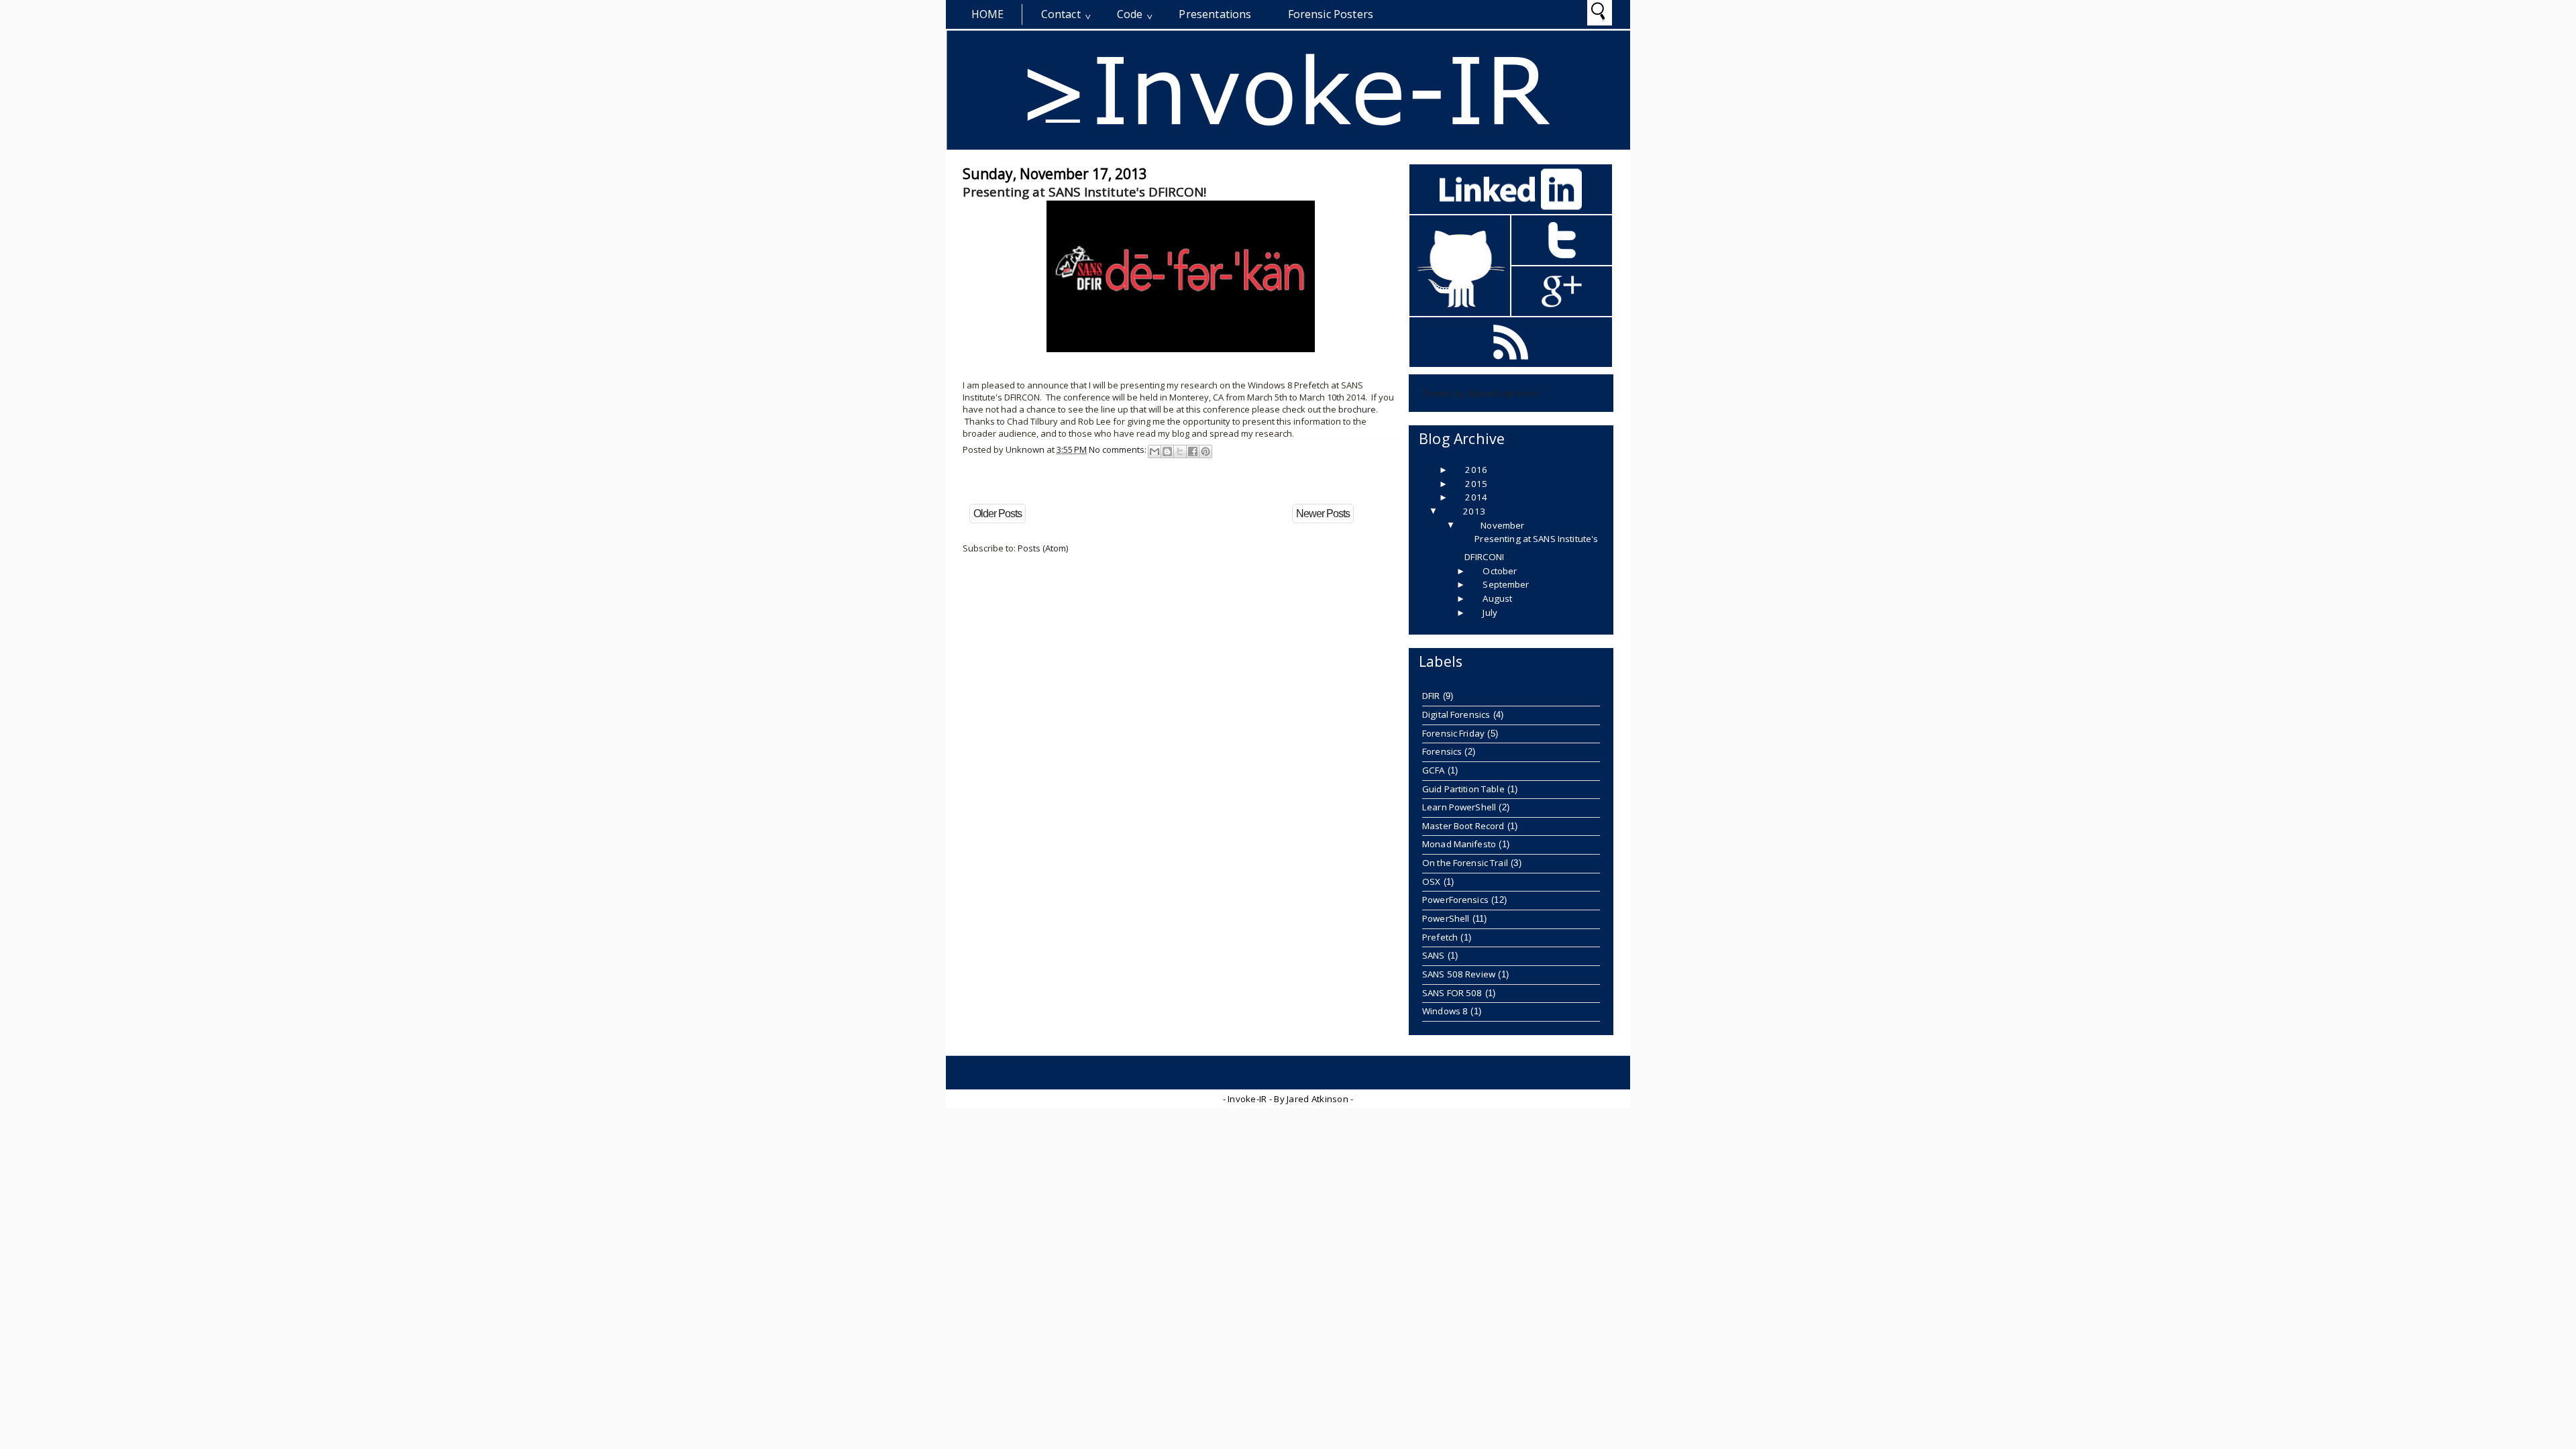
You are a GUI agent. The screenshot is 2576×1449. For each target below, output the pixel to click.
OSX (1431, 881)
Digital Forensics (1456, 714)
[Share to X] (1180, 451)
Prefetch (1440, 937)
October (1500, 571)
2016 (1476, 470)
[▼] (1446, 511)
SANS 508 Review (1459, 974)
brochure (1357, 409)
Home (988, 14)
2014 (1476, 497)
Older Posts (998, 514)
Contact (1061, 14)
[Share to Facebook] (1193, 451)
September (1506, 584)
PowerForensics (1455, 900)
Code (1130, 14)
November (1502, 525)
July (1490, 612)
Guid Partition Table (1463, 789)
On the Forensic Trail (1465, 863)
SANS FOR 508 (1452, 993)
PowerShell (1446, 918)
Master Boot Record (1463, 826)
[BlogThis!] (1167, 451)
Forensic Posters (1331, 14)
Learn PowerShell (1459, 807)
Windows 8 (1445, 1011)
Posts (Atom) (1043, 548)
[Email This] (1155, 451)
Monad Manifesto (1459, 844)
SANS (1434, 955)
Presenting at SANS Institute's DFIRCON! (1084, 192)
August (1497, 598)
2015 (1476, 484)
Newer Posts (1323, 514)
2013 (1474, 511)
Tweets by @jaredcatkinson (1481, 393)
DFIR (1431, 696)
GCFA (1434, 770)
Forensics (1442, 751)
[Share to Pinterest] (1205, 451)
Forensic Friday (1453, 733)
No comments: (1119, 449)
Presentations (1215, 14)
